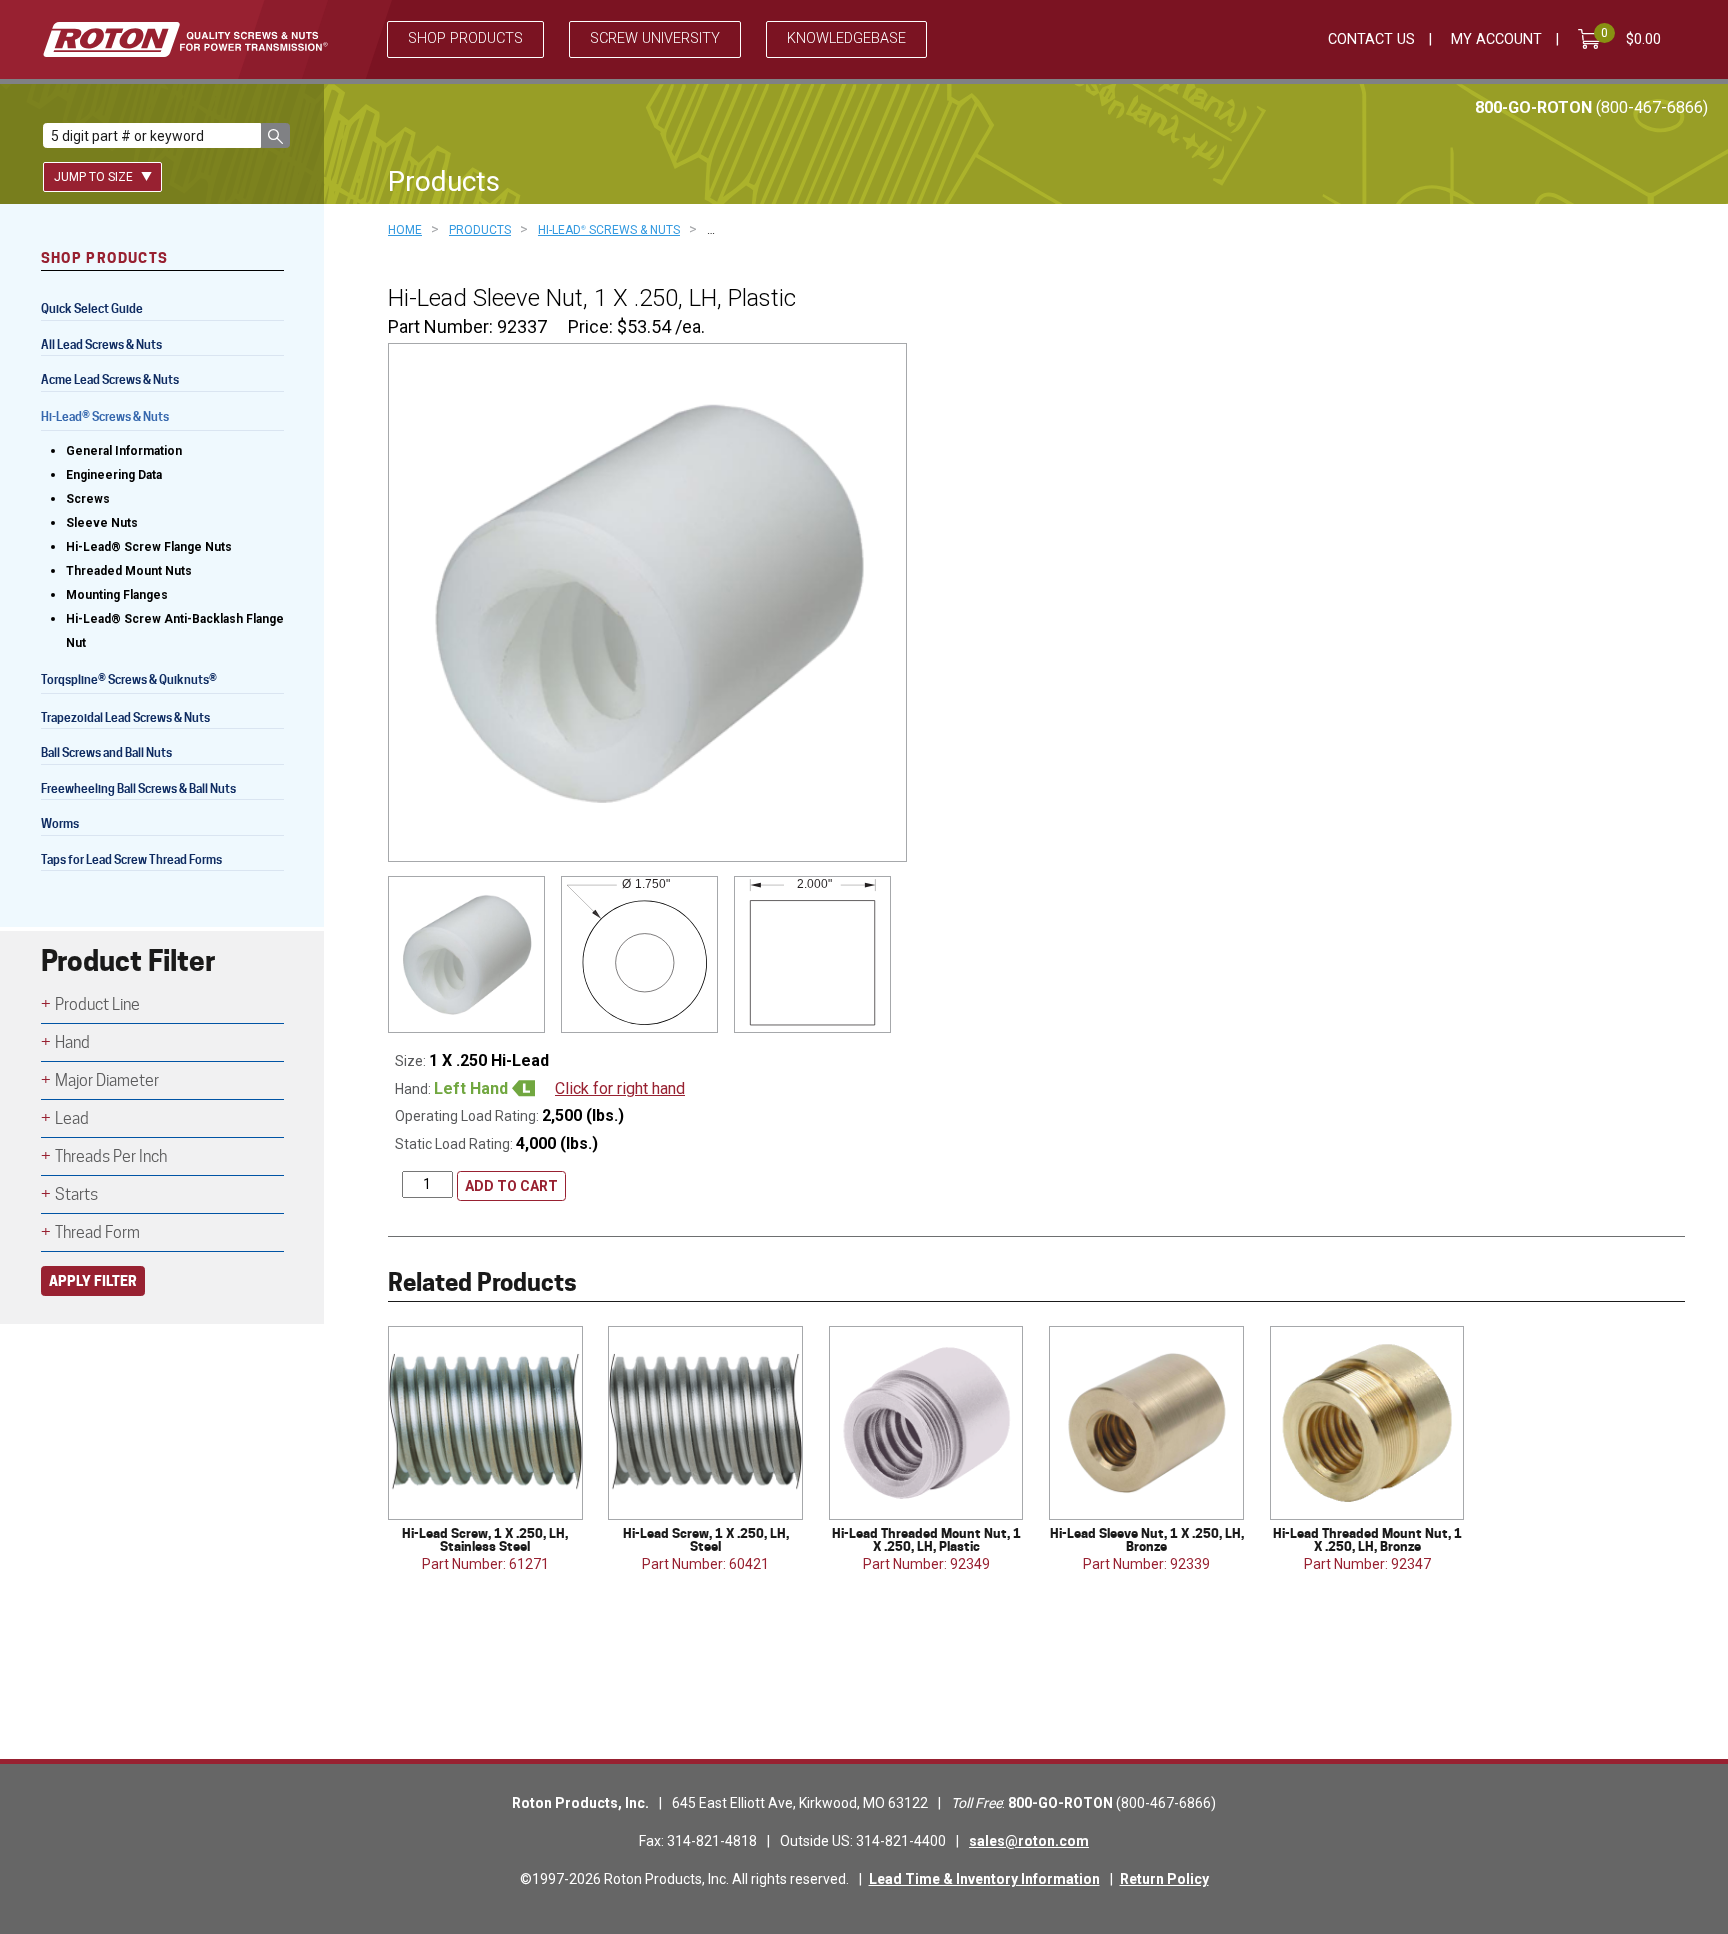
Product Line (97, 1004)
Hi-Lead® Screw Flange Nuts (149, 547)
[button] (275, 135)
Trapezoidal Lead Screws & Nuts (125, 717)
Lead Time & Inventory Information (984, 1879)
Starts (76, 1194)
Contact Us (1371, 39)
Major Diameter (107, 1080)
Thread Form (97, 1232)
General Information (124, 451)
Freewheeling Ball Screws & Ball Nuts (138, 788)
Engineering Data (114, 475)
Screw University (655, 38)
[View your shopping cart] (1593, 39)
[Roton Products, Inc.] (185, 39)
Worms (60, 823)
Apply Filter (93, 1280)
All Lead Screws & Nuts (101, 344)
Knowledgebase (846, 38)
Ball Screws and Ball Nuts (106, 752)
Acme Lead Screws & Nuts (110, 379)
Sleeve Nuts (102, 523)
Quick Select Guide (92, 308)
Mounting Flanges (117, 595)
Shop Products (465, 38)
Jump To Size (95, 177)
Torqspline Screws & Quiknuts (129, 681)
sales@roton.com (1029, 1841)
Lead (72, 1118)
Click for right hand (620, 1088)
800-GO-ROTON (1591, 107)
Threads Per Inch (111, 1156)
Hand (72, 1042)
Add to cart (511, 1186)
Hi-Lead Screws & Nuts (105, 418)
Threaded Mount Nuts (129, 571)
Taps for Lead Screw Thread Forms (131, 859)
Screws (88, 499)
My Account (1496, 39)
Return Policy (1164, 1879)
